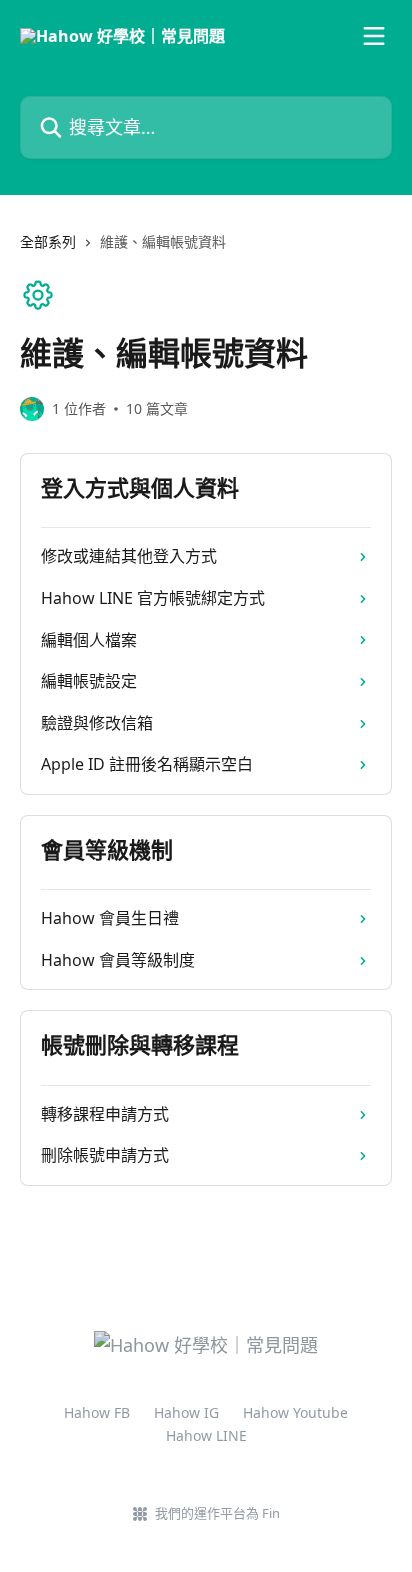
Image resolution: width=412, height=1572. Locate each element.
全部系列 (48, 241)
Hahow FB (97, 1412)
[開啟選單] (374, 36)
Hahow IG (186, 1412)
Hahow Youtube (295, 1412)
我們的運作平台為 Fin (217, 1513)
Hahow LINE (206, 1435)
